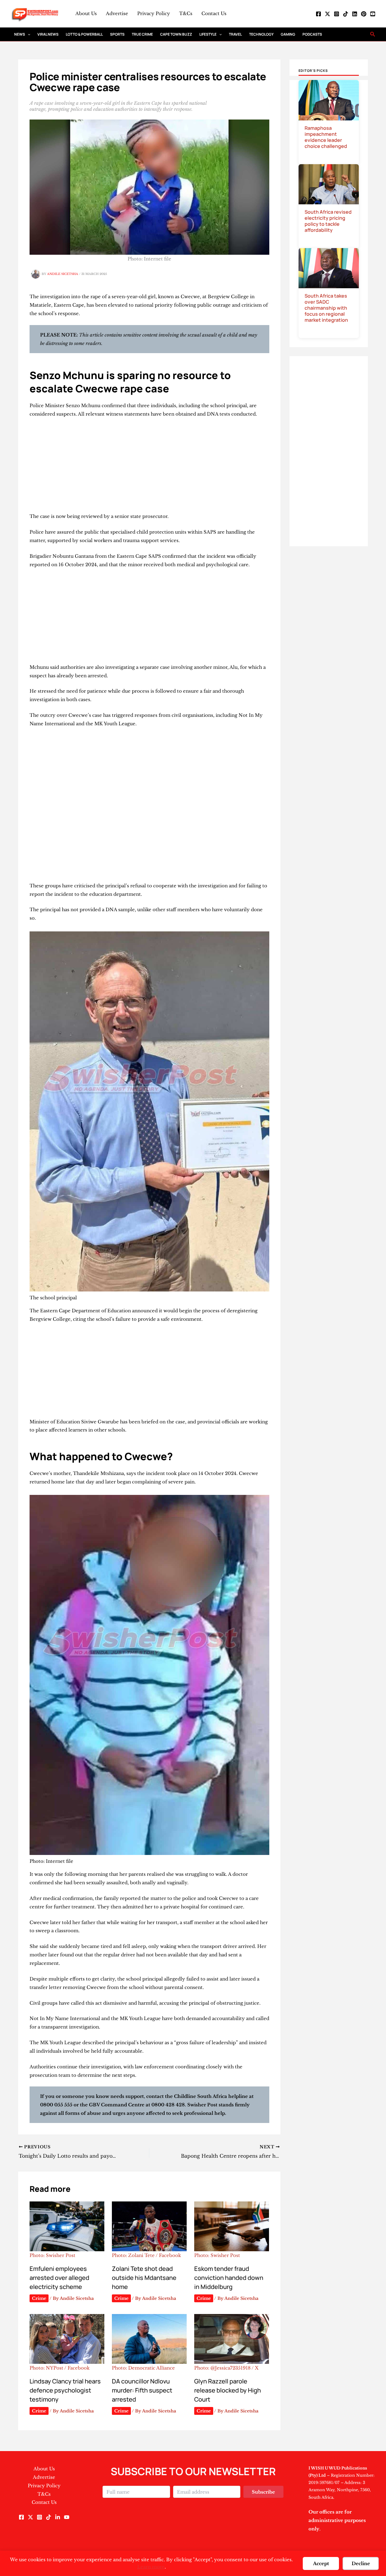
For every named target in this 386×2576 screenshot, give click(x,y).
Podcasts (312, 34)
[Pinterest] (364, 14)
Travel (235, 34)
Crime (39, 2298)
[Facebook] (318, 14)
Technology (261, 34)
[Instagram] (337, 14)
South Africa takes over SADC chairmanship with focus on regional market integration (326, 308)
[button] (28, 34)
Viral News (48, 34)
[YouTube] (373, 14)
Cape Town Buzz (176, 34)
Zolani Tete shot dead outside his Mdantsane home (144, 2278)
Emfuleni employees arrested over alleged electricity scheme (59, 2278)
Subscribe (263, 2492)
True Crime (142, 34)
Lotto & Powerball (84, 34)
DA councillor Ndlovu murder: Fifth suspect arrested (142, 2390)
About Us (86, 13)
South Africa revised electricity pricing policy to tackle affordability (328, 221)
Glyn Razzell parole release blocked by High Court (228, 2390)
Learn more (151, 2567)
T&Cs (186, 13)
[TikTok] (346, 14)
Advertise (117, 13)
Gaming (288, 34)
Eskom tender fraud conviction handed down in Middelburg (229, 2278)
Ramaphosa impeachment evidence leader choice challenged (326, 137)
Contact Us (214, 13)
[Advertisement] (149, 468)
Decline (361, 2563)
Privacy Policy (154, 13)
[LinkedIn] (355, 14)
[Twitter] (327, 14)
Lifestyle (208, 34)
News (20, 34)
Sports (117, 34)
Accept (321, 2563)
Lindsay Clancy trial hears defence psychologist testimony (65, 2390)
